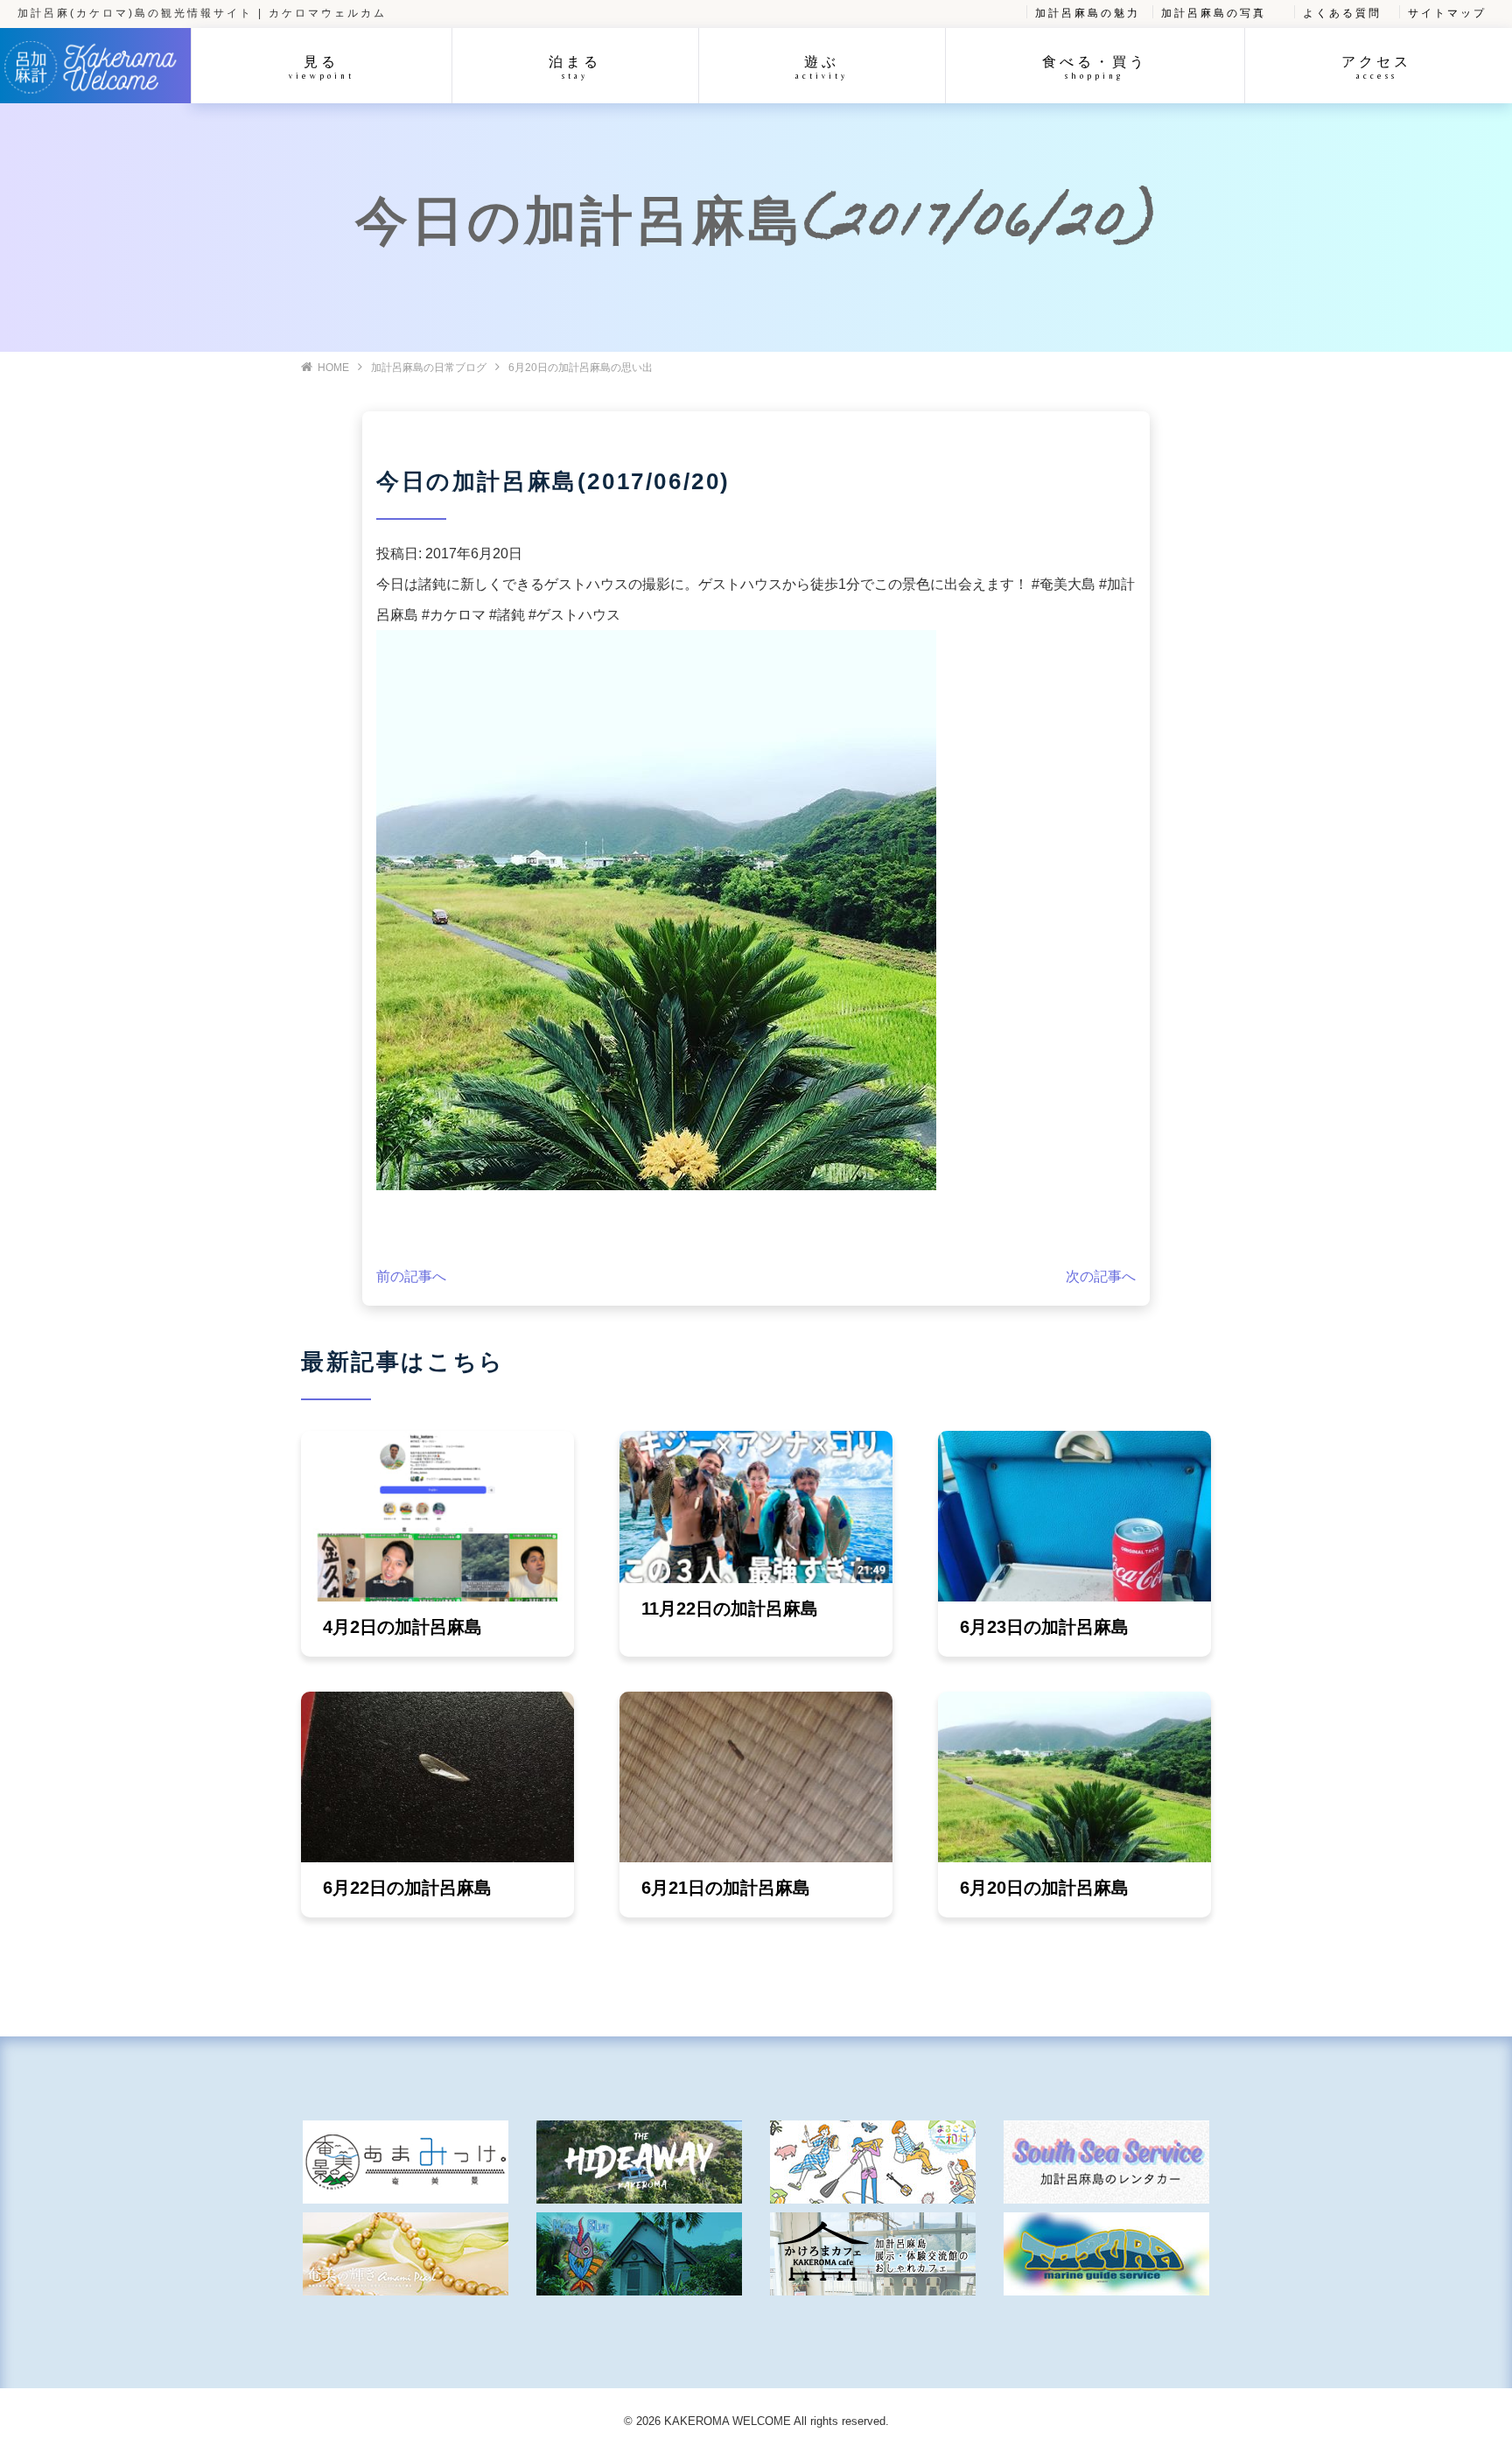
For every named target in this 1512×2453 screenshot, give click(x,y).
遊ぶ (822, 67)
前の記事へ (411, 1276)
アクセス (1376, 67)
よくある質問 (1342, 13)
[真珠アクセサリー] (406, 2254)
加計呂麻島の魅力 (1088, 13)
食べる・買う (1095, 67)
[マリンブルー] (639, 2254)
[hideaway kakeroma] (639, 2162)
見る (322, 67)
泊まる (575, 67)
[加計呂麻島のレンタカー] (1106, 2162)
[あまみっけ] (406, 2162)
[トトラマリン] (1106, 2254)
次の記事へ (1101, 1276)
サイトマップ (1447, 13)
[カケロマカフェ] (873, 2254)
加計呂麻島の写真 (1214, 13)
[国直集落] (873, 2162)
